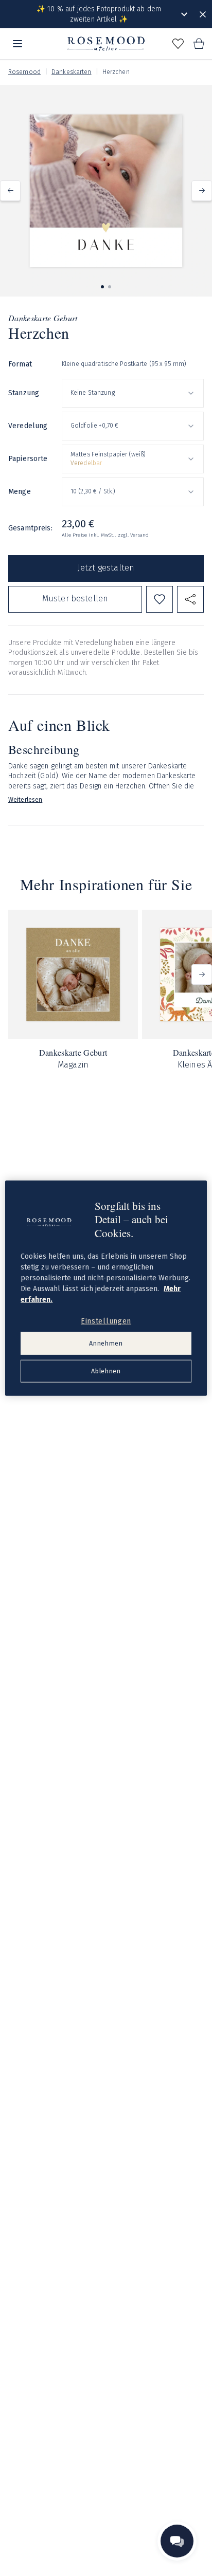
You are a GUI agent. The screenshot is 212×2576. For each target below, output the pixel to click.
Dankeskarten (71, 72)
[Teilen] (190, 599)
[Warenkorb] (199, 44)
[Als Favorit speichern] (160, 599)
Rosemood (24, 72)
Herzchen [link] (116, 72)
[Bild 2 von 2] (110, 287)
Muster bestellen (75, 599)
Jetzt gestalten (106, 568)
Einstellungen (106, 1321)
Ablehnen (106, 1371)
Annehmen (106, 1343)
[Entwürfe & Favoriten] (178, 44)
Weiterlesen (25, 800)
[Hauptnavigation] (17, 44)
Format (20, 364)
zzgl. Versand (134, 535)
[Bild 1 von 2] (102, 287)
